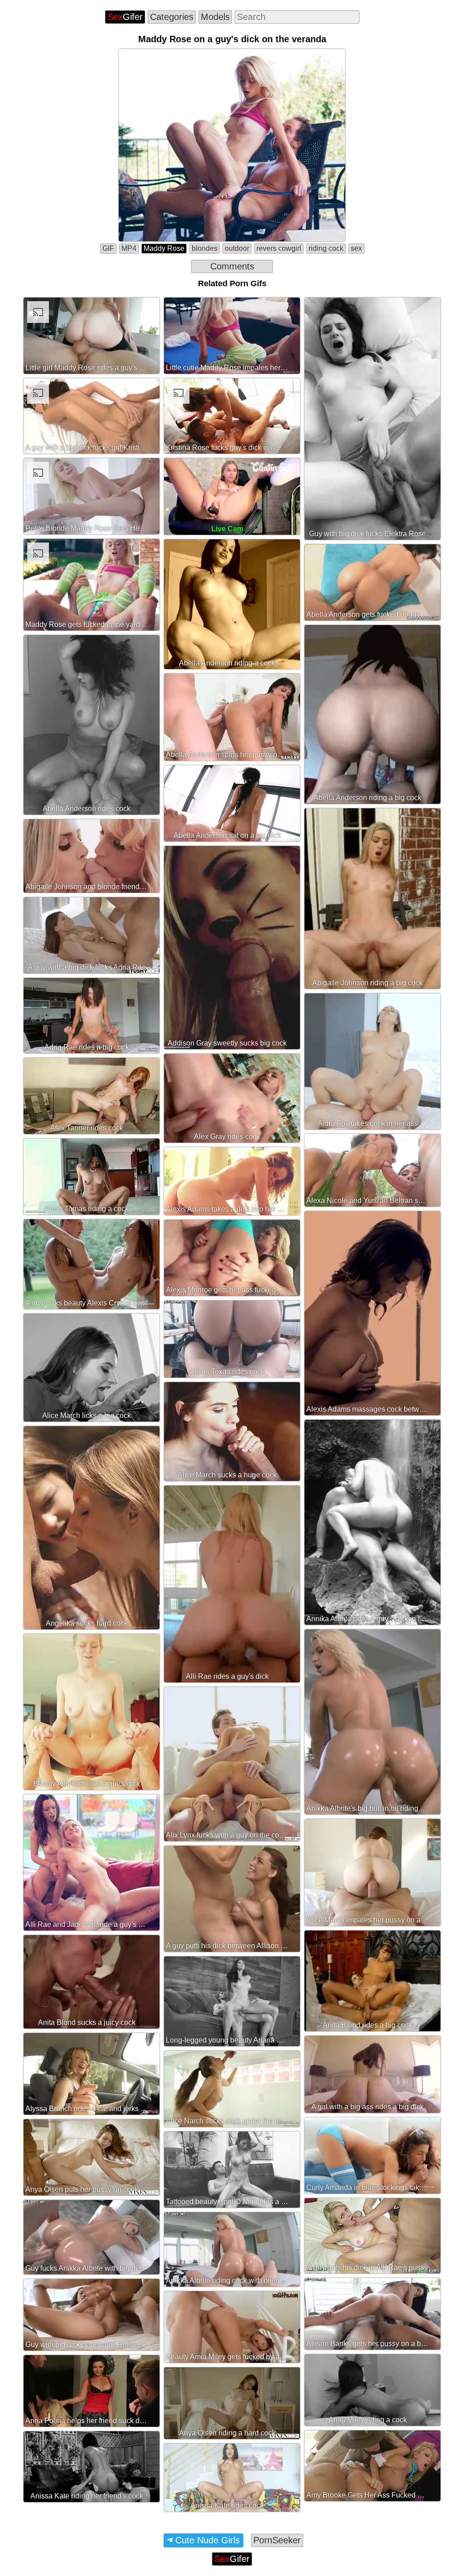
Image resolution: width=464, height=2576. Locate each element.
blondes (205, 248)
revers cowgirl (279, 248)
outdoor (237, 248)
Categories (172, 17)
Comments (232, 266)
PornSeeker (277, 2540)
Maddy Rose (164, 248)
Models (215, 17)
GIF (108, 248)
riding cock (326, 248)
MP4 (129, 248)
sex (356, 248)
